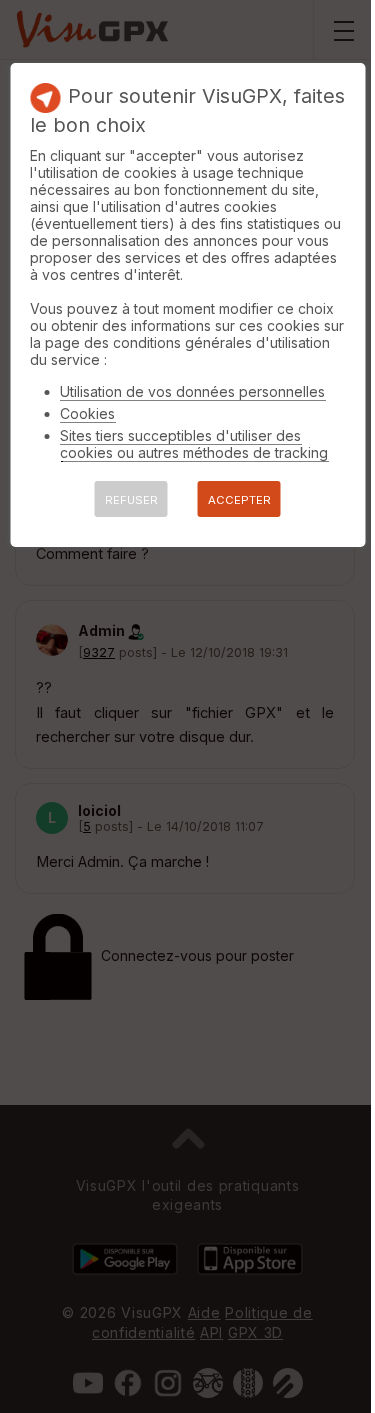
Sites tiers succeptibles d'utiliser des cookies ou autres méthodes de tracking (194, 444)
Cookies (87, 413)
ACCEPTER (239, 500)
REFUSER (131, 500)
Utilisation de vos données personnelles (192, 391)
